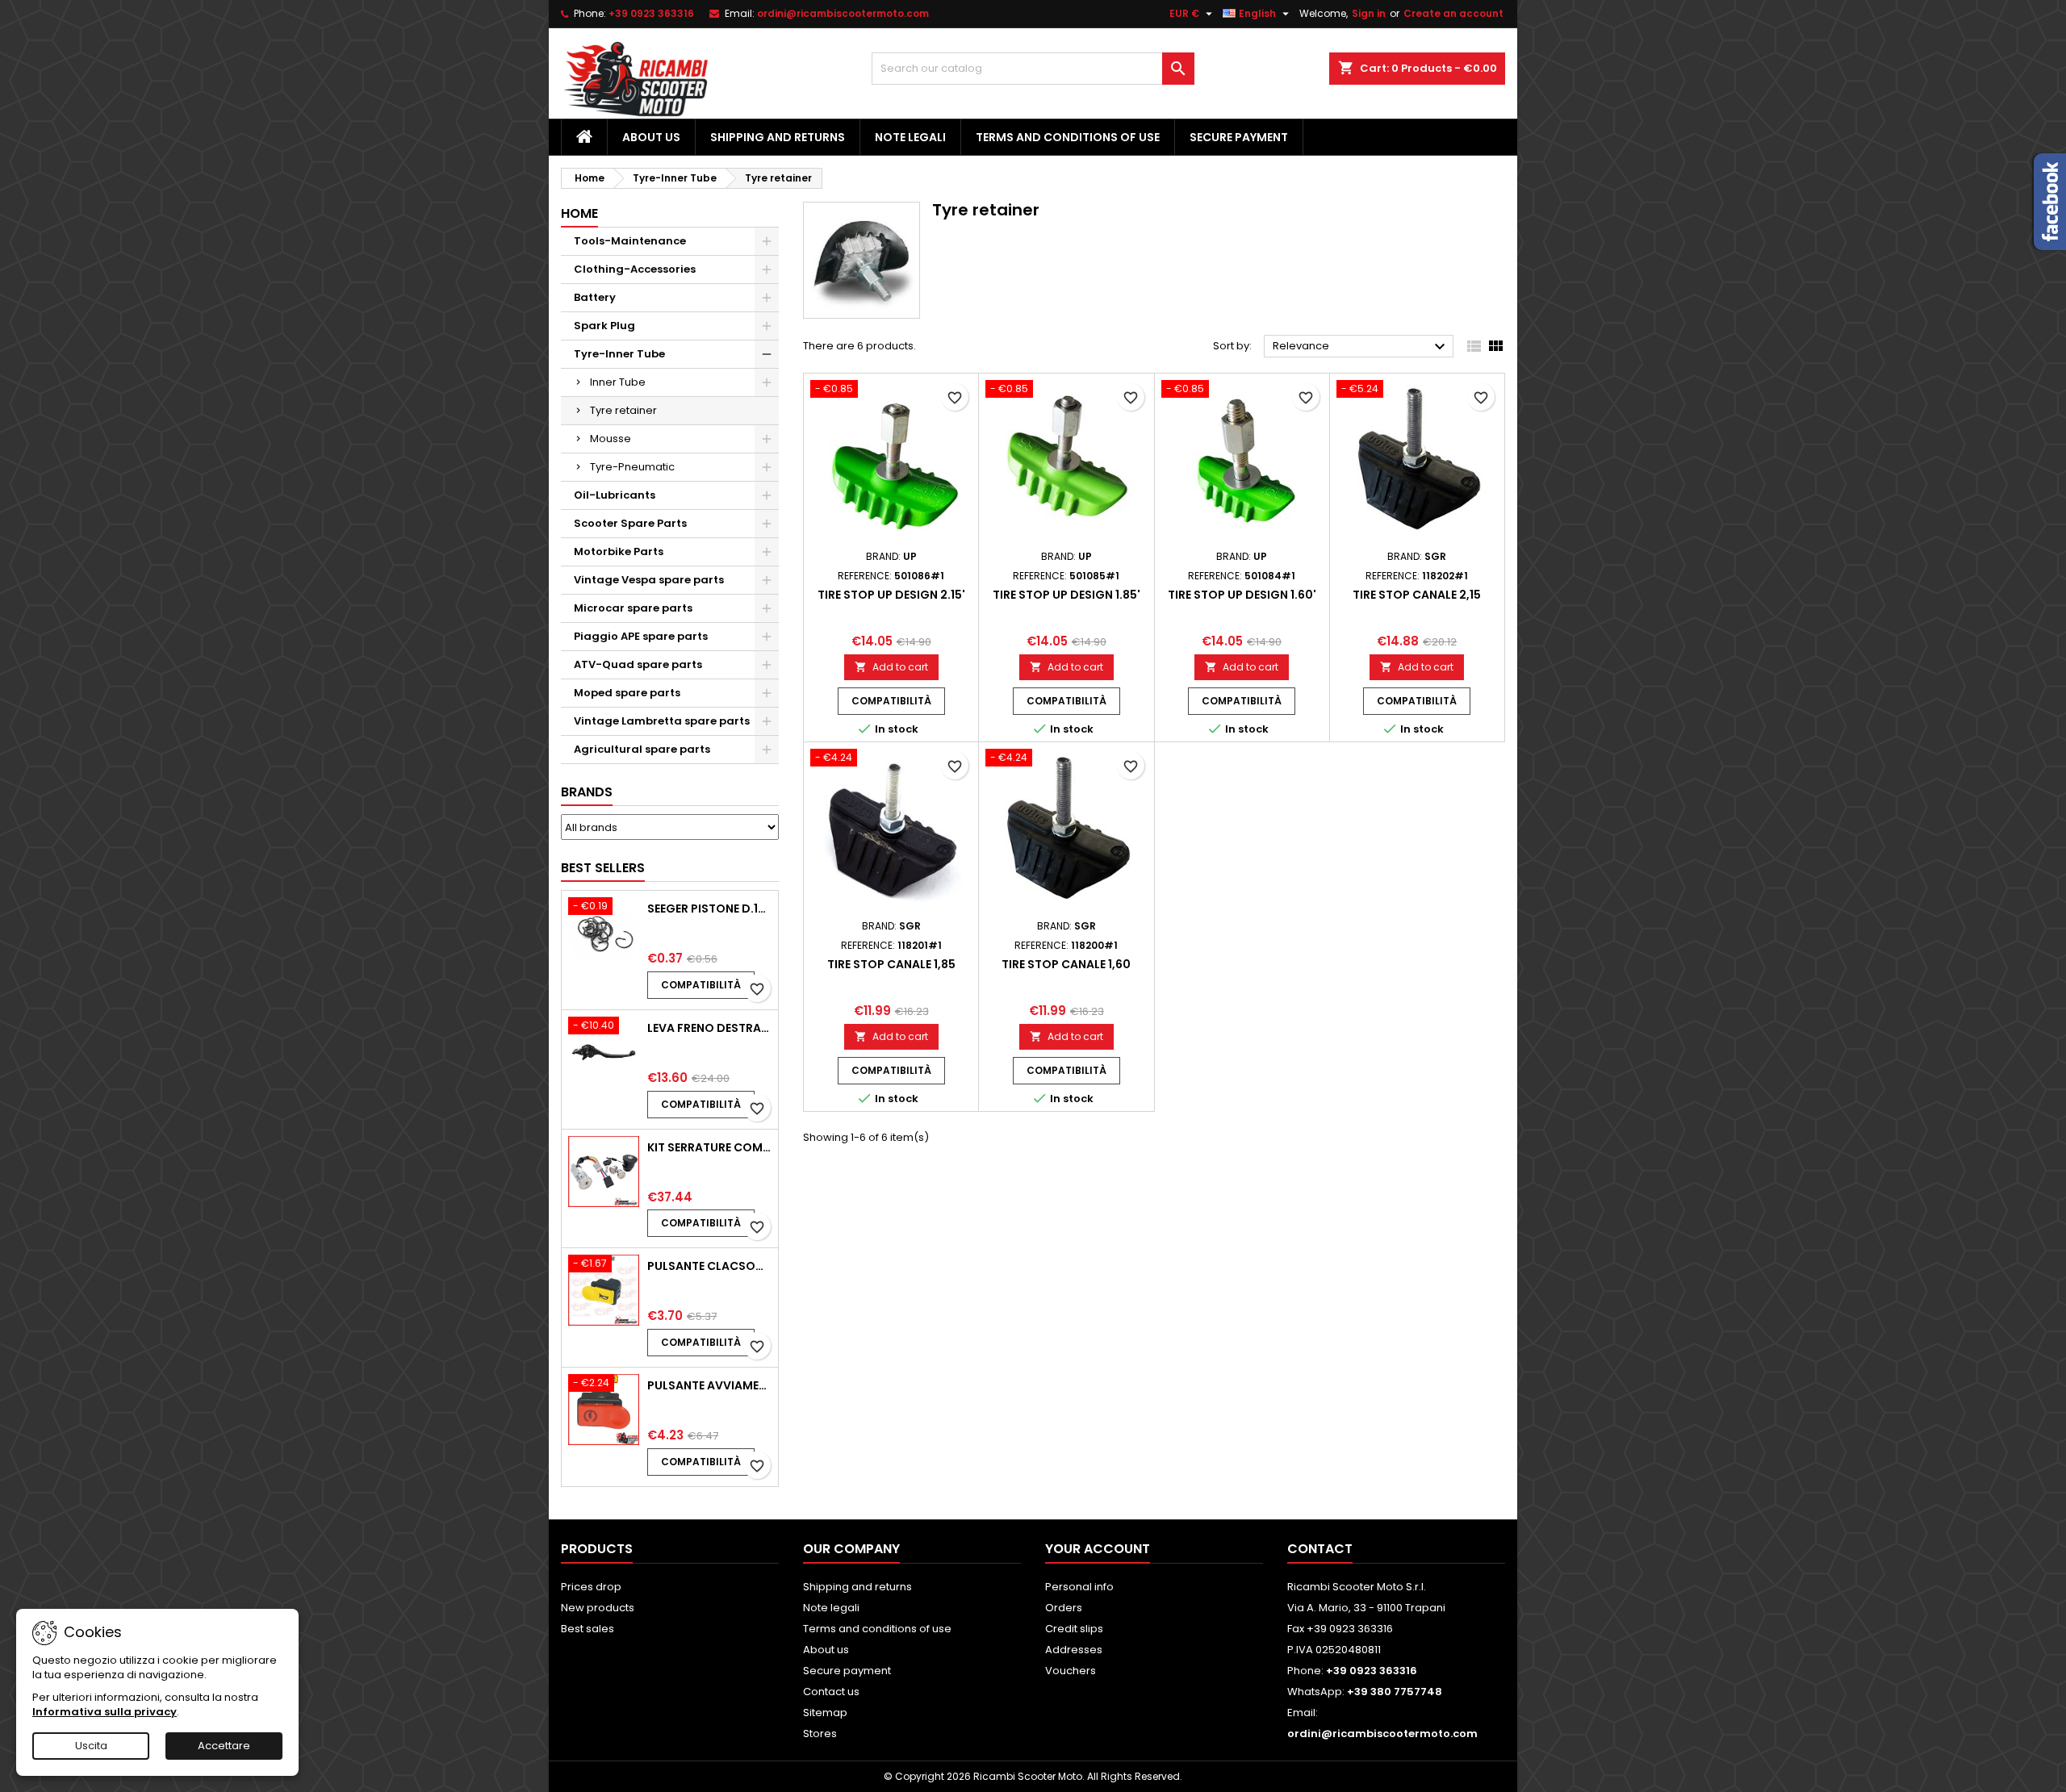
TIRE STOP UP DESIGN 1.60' (1242, 595)
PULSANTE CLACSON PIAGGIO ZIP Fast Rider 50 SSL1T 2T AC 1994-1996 (709, 1266)
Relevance (1361, 347)
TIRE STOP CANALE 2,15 (1417, 595)
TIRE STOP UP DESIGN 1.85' (1066, 595)
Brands (587, 792)
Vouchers (1071, 1671)
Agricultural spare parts (642, 749)
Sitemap (825, 1713)
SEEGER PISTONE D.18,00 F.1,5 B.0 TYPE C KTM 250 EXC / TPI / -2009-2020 (709, 909)
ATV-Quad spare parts (638, 664)
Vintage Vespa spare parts (649, 580)
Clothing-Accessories (635, 269)
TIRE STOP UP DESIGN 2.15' (891, 595)
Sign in (1369, 13)
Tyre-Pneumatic (632, 467)
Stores (820, 1734)
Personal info (1079, 1587)
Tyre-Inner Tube (619, 354)
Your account (1098, 1549)
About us (651, 137)
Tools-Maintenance (630, 241)
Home (579, 213)
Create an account (1453, 13)
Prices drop (591, 1587)
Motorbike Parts (619, 551)
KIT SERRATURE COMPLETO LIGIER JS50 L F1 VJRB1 (709, 1147)
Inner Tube (618, 382)
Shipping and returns (778, 137)
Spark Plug (604, 326)
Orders (1064, 1608)
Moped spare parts (627, 693)
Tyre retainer (623, 410)
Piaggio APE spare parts (641, 636)
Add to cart (891, 667)
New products (598, 1608)
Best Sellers (603, 868)
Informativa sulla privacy (105, 1712)
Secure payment (1239, 137)
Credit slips (1074, 1629)
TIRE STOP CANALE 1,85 (891, 964)
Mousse (611, 439)
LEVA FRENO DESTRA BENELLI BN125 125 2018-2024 (709, 1028)
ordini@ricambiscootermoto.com (843, 13)
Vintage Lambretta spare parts (662, 721)
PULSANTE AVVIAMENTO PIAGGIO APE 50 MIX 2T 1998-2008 (709, 1385)
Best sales (588, 1629)
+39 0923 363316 (651, 13)
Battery (595, 297)
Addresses (1074, 1650)
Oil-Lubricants (615, 495)
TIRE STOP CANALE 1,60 (1066, 964)
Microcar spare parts (633, 608)
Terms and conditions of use (1068, 137)
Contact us (831, 1692)
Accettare (224, 1746)
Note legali (910, 137)
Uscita (91, 1746)
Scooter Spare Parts (630, 523)
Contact (1320, 1549)
